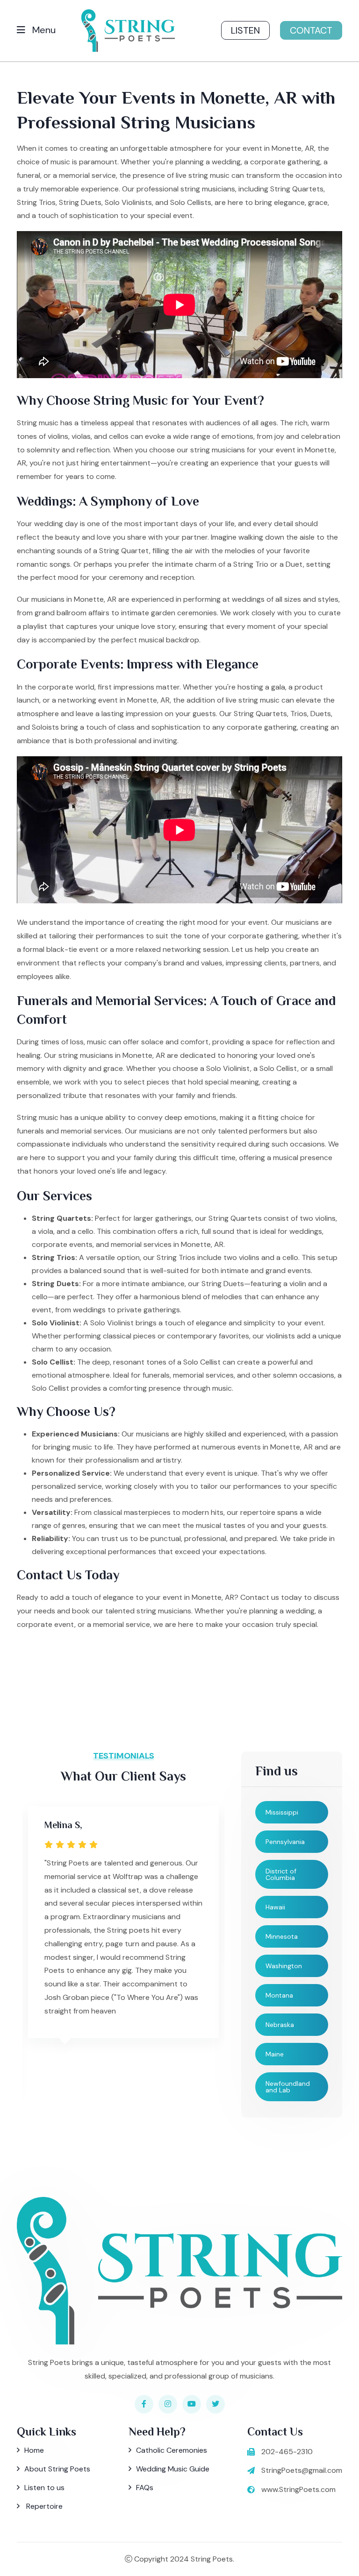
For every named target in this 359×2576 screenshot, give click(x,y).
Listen (245, 30)
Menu (43, 30)
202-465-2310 (287, 2452)
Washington (284, 1966)
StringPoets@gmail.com (302, 2470)
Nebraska (280, 2025)
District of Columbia (281, 1874)
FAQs (145, 2488)
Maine (275, 2054)
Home (34, 2450)
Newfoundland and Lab (288, 2087)
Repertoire (43, 2506)
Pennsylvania (285, 1842)
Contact (311, 30)
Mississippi (282, 1812)
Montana (279, 1995)
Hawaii (275, 1907)
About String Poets (57, 2469)
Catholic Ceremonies (172, 2450)
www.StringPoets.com (298, 2489)
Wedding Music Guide (173, 2469)
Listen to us (44, 2488)
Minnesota (282, 1936)
